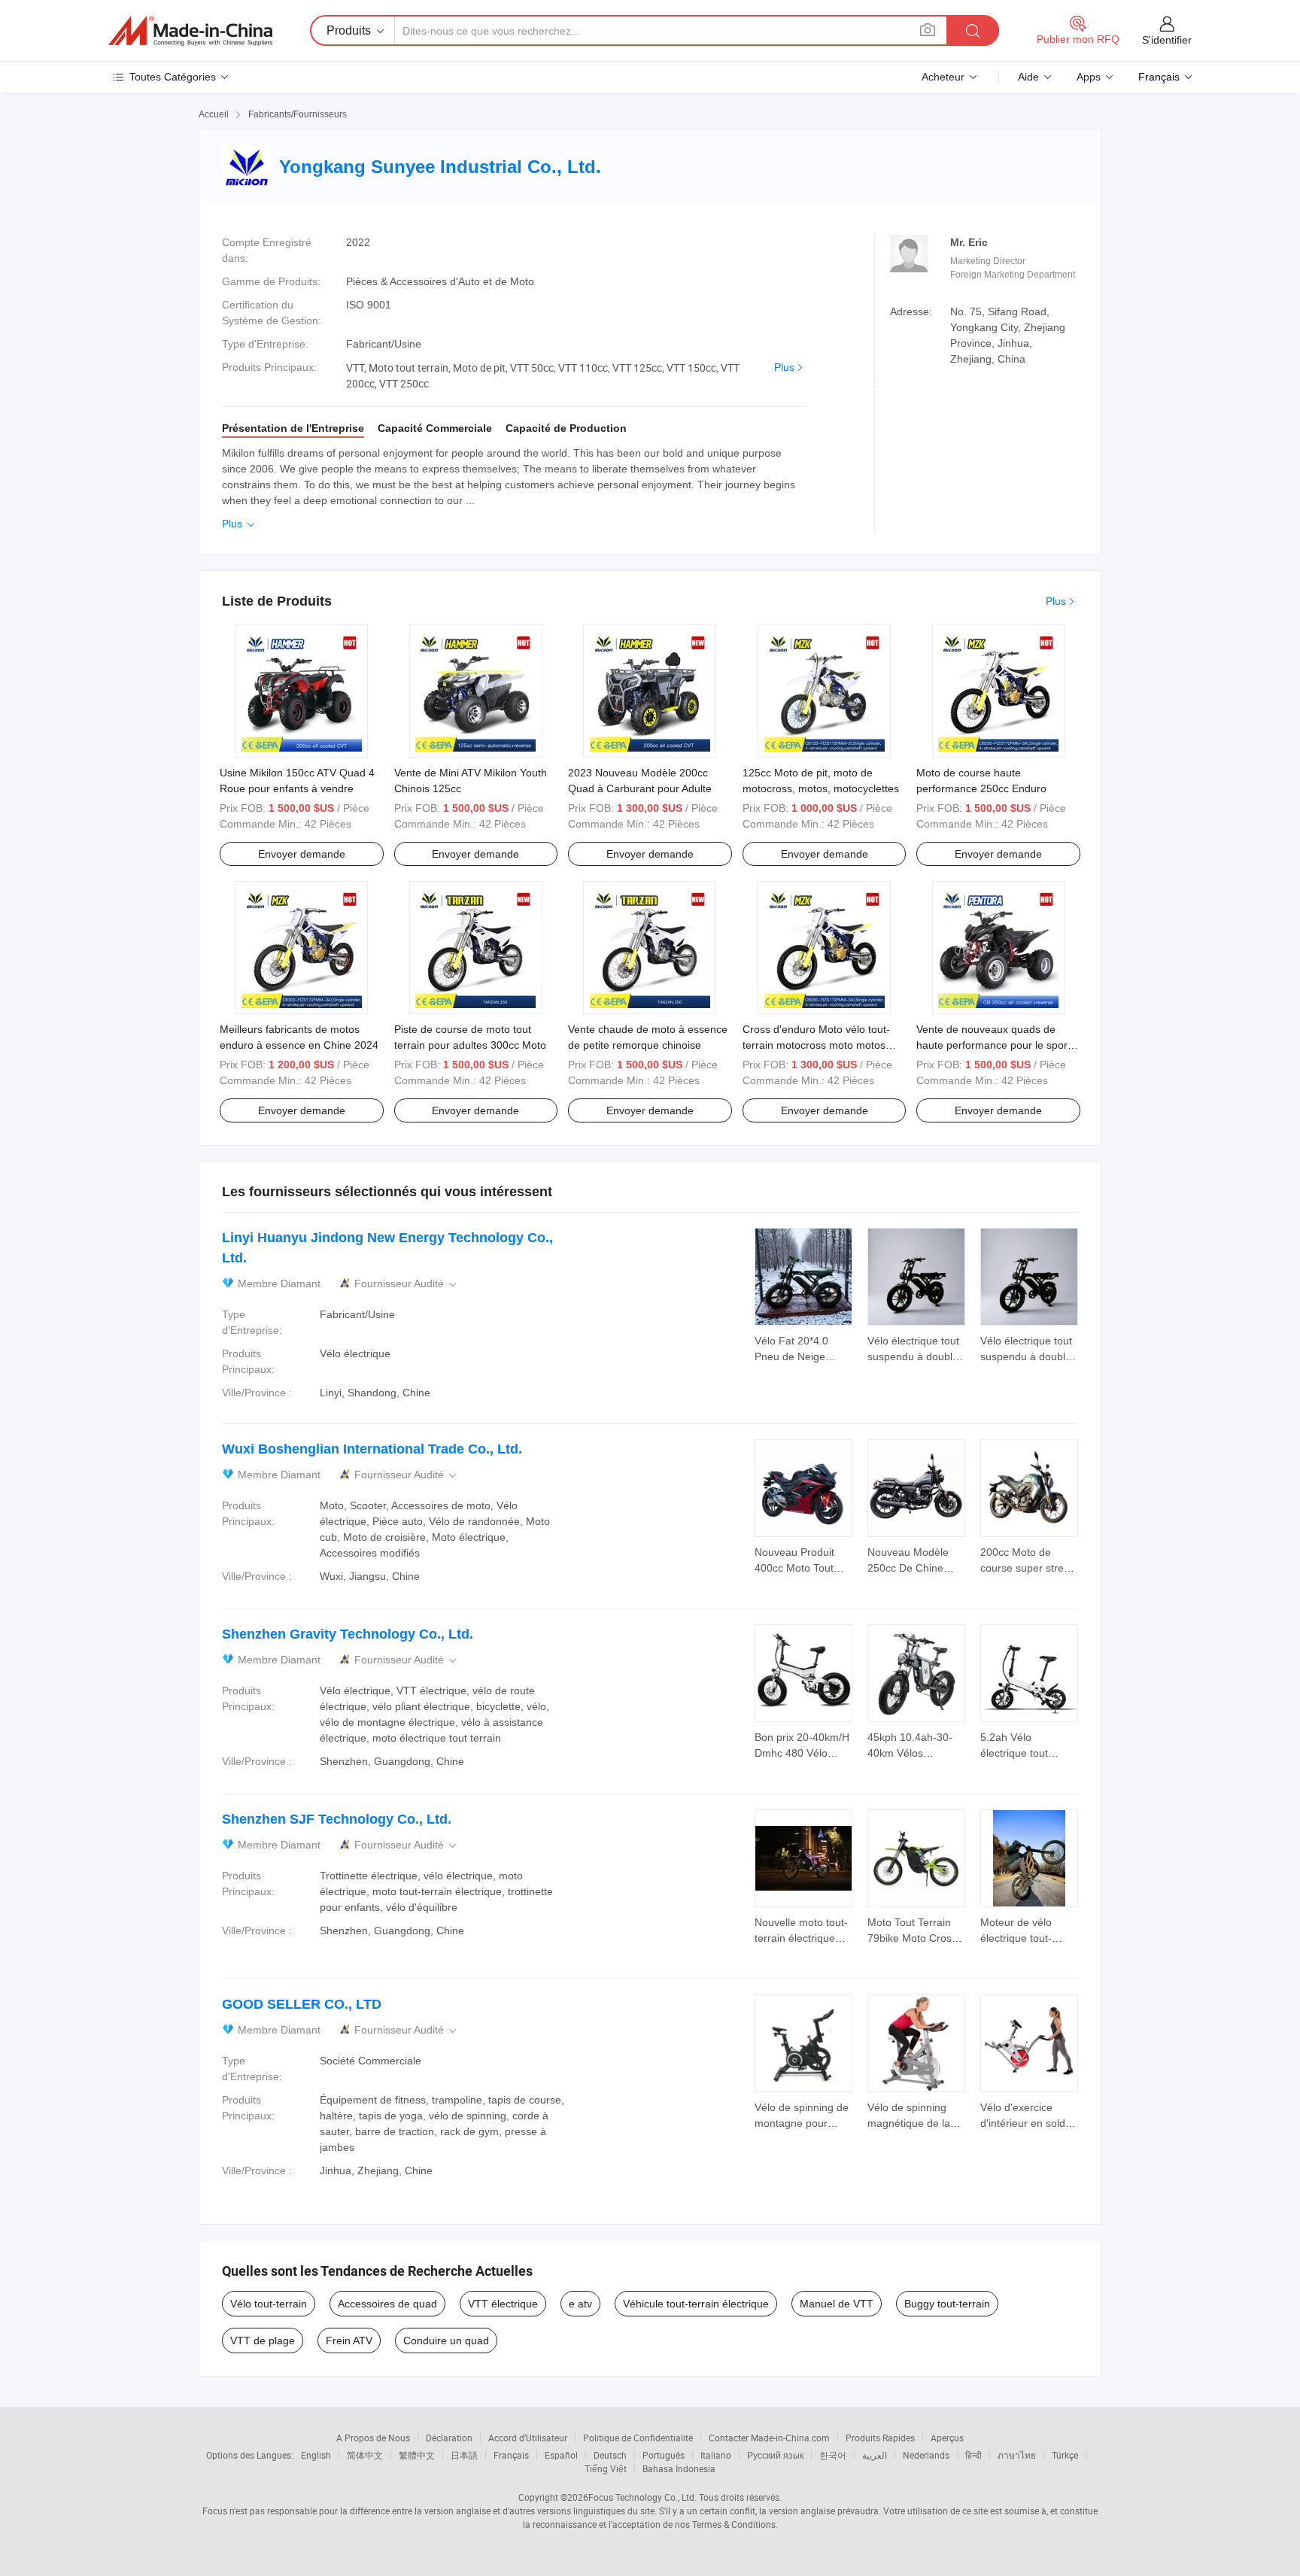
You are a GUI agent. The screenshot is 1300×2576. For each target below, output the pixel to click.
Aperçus (947, 2438)
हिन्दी (973, 2455)
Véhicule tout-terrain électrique (696, 2304)
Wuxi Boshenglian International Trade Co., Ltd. (372, 1449)
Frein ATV (349, 2341)
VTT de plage (263, 2341)
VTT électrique (503, 2304)
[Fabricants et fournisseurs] (190, 31)
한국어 (833, 2455)
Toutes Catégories (173, 77)
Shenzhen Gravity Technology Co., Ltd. (348, 1634)
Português (664, 2455)
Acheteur (943, 77)
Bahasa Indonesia (679, 2468)
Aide (1028, 77)
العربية (875, 2455)
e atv (580, 2304)
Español (561, 2455)
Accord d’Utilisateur (528, 2438)
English (316, 2455)
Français (511, 2455)
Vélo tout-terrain (269, 2304)
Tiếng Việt (606, 2468)
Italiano (716, 2455)
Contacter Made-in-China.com (769, 2438)
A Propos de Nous (373, 2438)
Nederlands (926, 2455)
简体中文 (365, 2455)
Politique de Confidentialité (638, 2438)
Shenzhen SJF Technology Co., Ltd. (337, 1819)
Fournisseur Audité (407, 1284)
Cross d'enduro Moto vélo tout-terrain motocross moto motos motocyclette (816, 1045)
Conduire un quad (446, 2341)
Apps (1089, 77)
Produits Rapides (880, 2438)
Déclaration (449, 2438)
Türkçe (1065, 2455)
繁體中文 (417, 2455)
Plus (784, 367)
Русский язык (775, 2455)
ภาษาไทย (1017, 2455)
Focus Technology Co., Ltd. (642, 2497)
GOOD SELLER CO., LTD (302, 2004)
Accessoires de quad (387, 2304)
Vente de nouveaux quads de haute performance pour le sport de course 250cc (993, 1045)
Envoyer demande (302, 854)
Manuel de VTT (837, 2304)
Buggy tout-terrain (947, 2304)
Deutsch (610, 2455)
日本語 (464, 2455)
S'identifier (1167, 40)
